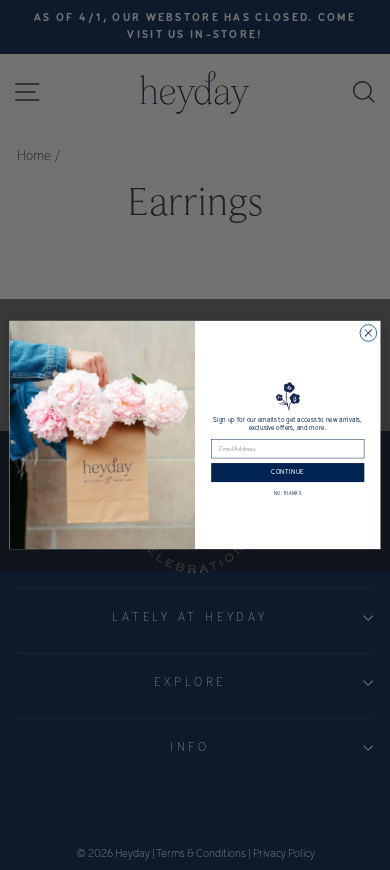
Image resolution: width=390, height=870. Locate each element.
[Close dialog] (368, 333)
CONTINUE (287, 472)
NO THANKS (288, 494)
